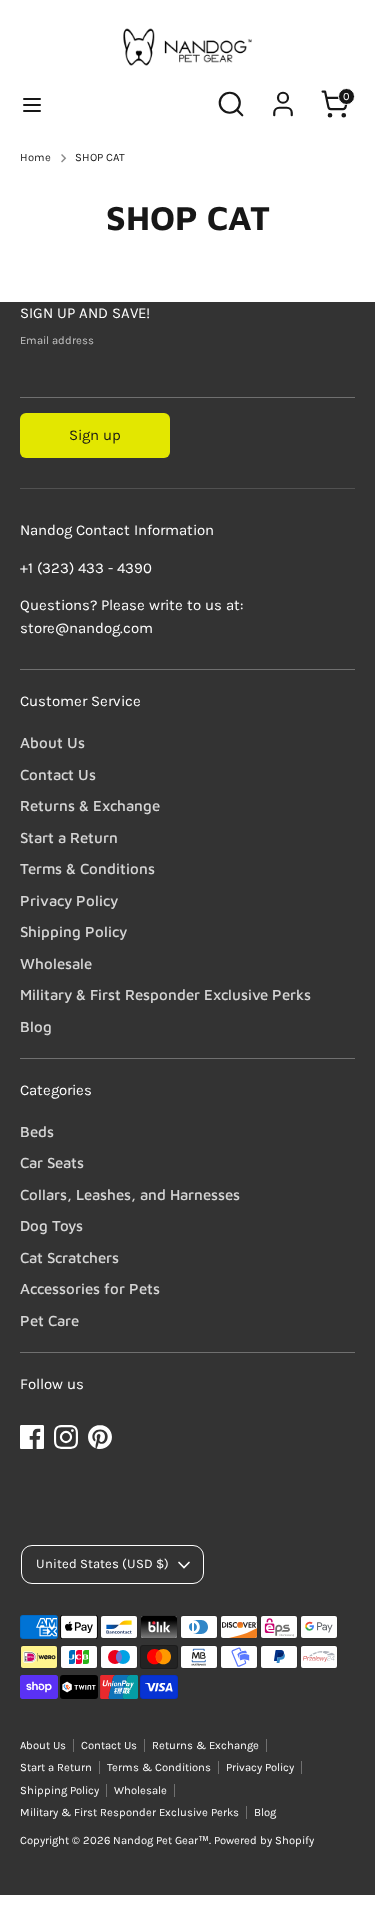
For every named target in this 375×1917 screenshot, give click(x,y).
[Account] (283, 95)
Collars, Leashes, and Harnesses (130, 1194)
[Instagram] (66, 1437)
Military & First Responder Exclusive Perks (165, 994)
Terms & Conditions (87, 868)
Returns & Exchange (90, 805)
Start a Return (69, 837)
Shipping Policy (73, 931)
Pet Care (49, 1320)
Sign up (95, 435)
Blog (36, 1026)
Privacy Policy (69, 900)
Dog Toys (51, 1225)
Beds (37, 1131)
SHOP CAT (100, 157)
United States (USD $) (102, 1563)
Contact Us (58, 774)
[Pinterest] (100, 1437)
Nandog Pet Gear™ (161, 1840)
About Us (52, 742)
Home (35, 157)
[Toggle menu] (32, 104)
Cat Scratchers (69, 1257)
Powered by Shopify (264, 1840)
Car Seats (52, 1162)
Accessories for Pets (90, 1288)
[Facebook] (32, 1437)
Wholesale (56, 963)
